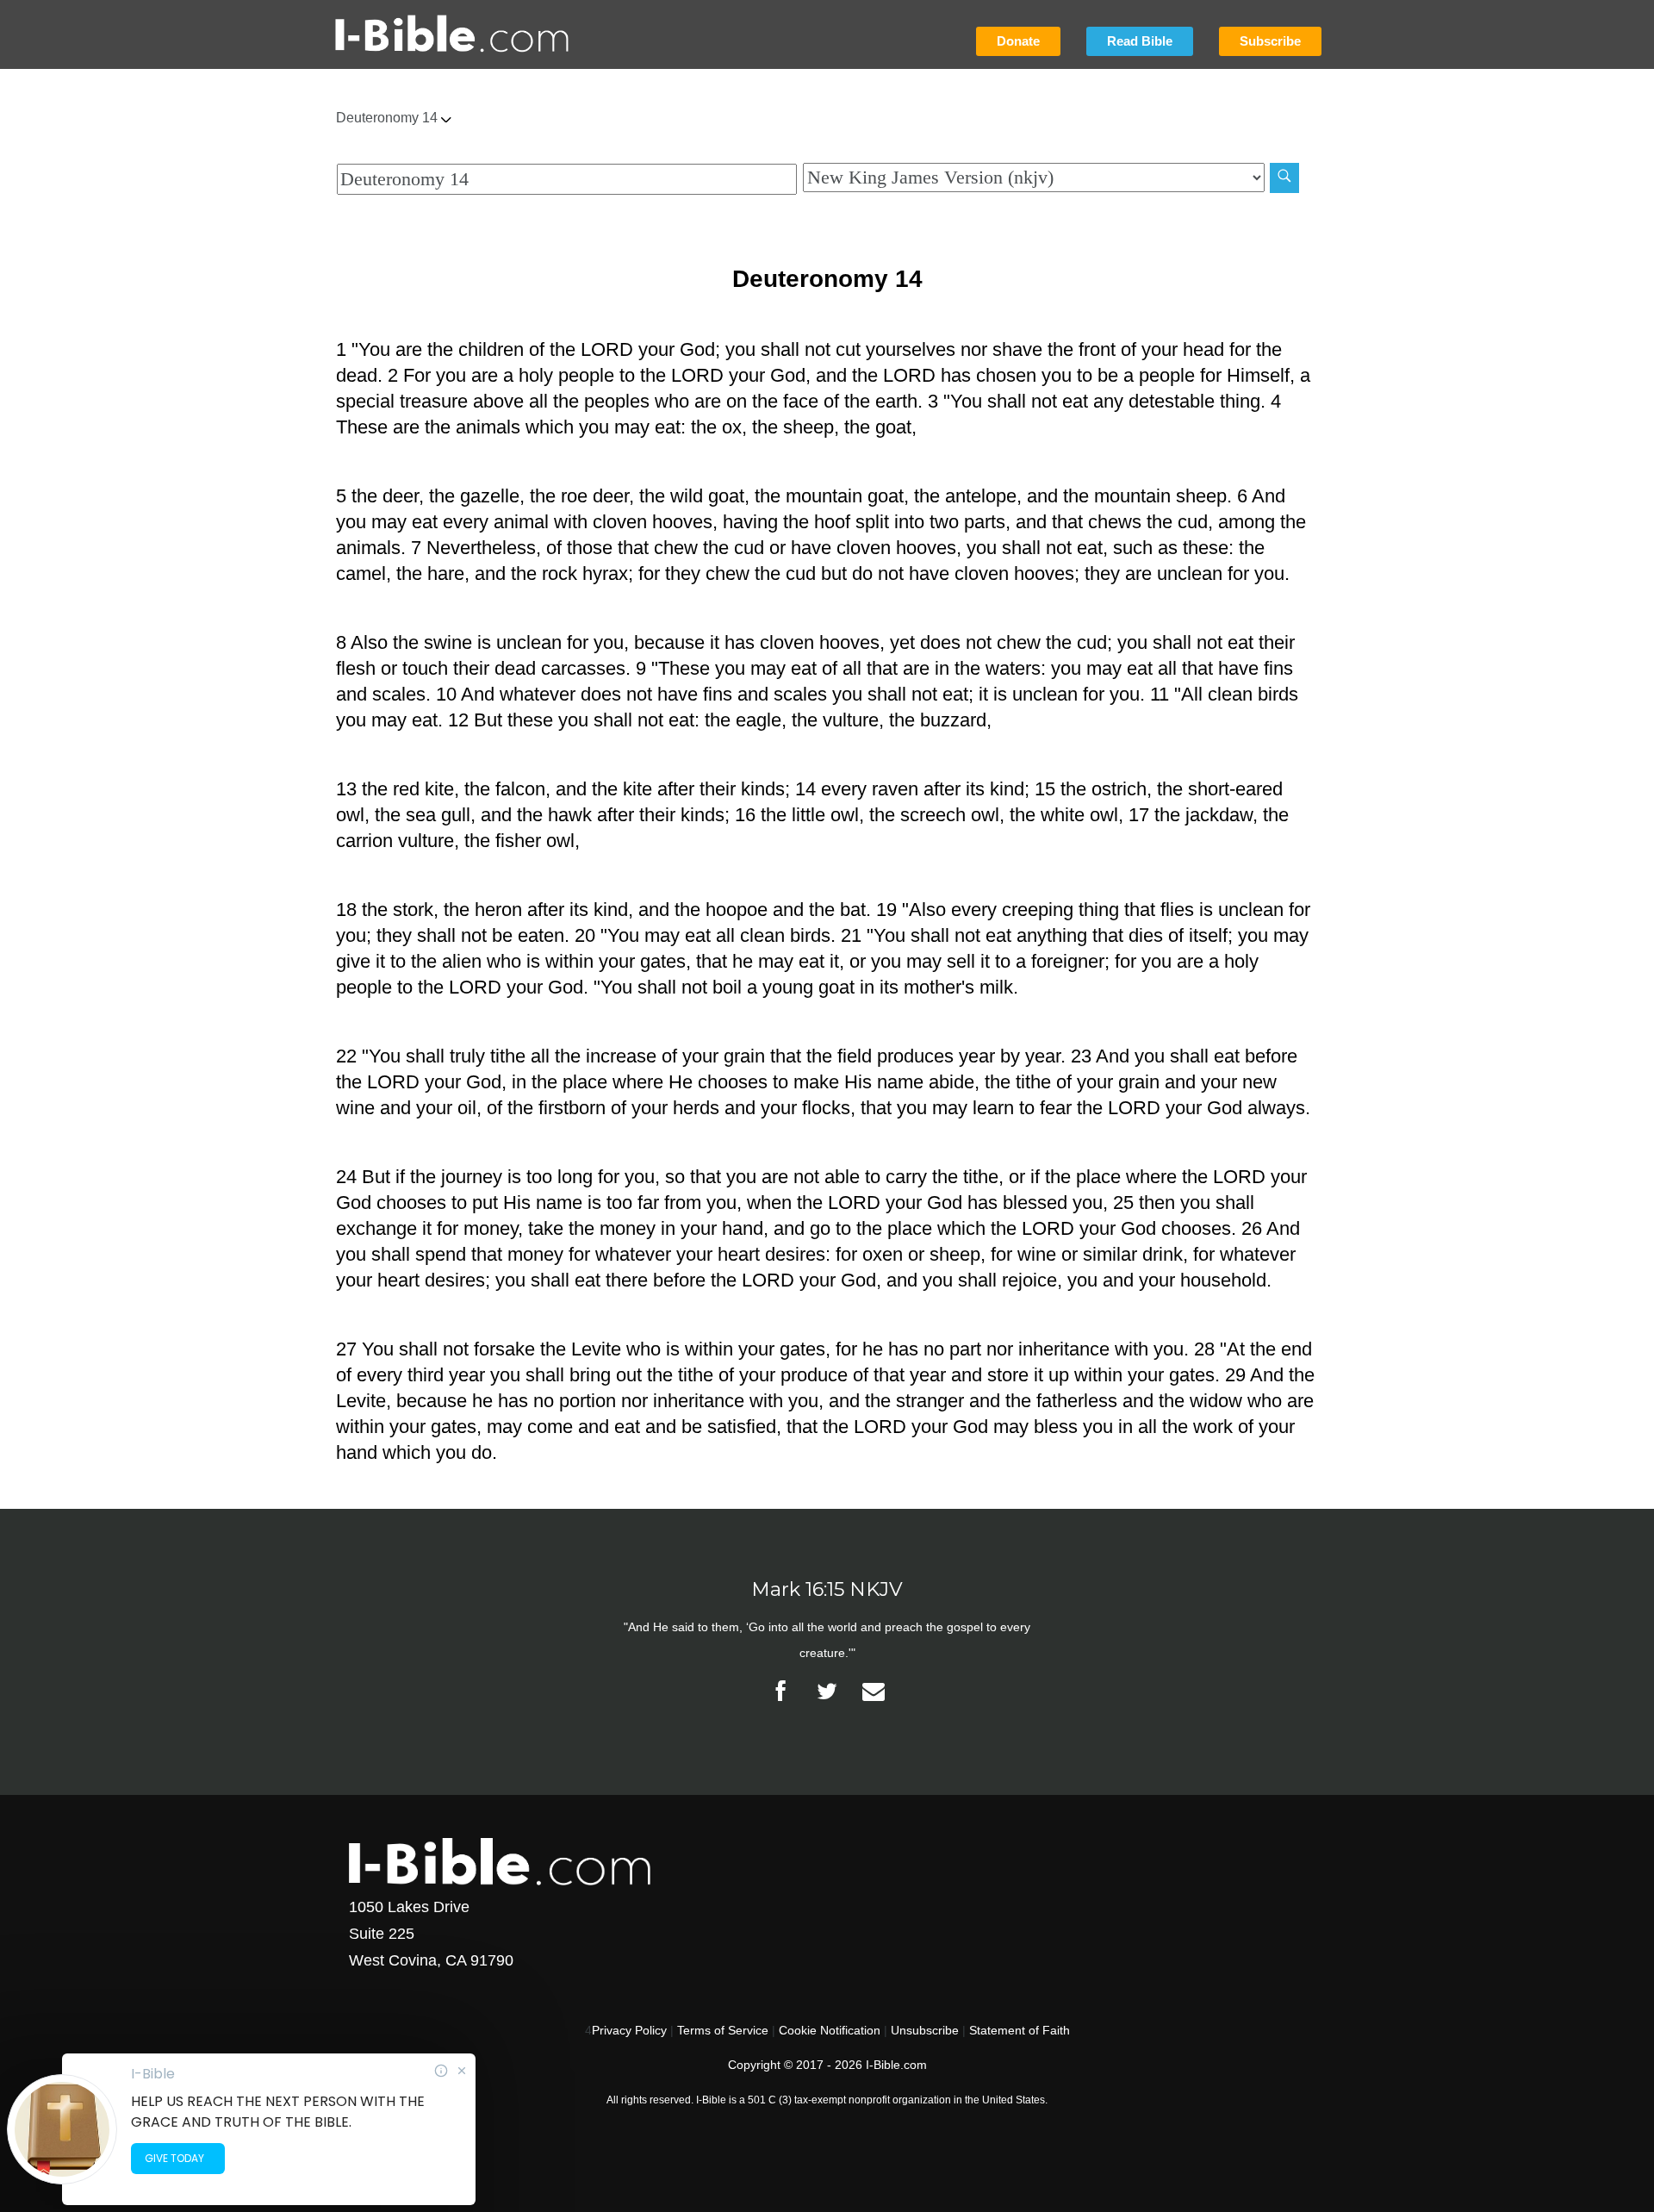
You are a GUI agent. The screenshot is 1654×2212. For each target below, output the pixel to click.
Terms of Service (723, 2030)
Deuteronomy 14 (389, 118)
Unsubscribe (925, 2030)
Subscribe (1270, 41)
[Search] (1284, 178)
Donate (1018, 41)
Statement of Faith (1020, 2030)
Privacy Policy (629, 2030)
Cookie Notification (830, 2030)
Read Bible (1140, 41)
